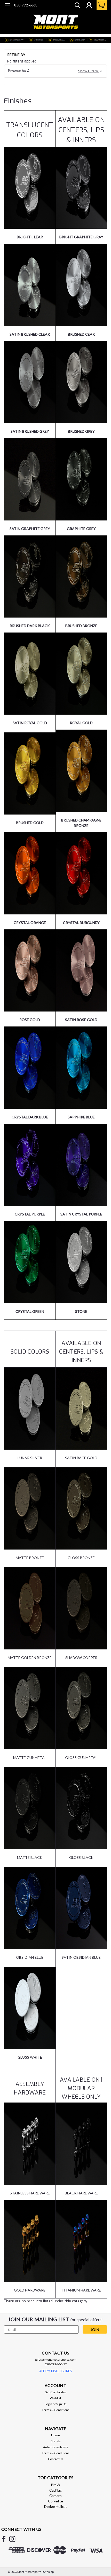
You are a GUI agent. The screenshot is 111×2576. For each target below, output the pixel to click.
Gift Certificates (56, 2392)
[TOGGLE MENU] (7, 6)
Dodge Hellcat (56, 2506)
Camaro (55, 2496)
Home (55, 2435)
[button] (55, 71)
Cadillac (55, 2490)
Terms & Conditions (56, 2410)
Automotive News (56, 2447)
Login (48, 2404)
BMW (56, 2485)
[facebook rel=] (4, 2539)
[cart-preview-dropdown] (101, 5)
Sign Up (61, 2404)
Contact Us (56, 2459)
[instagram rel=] (12, 2539)
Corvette (55, 2501)
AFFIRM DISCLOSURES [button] (56, 2371)
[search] (77, 6)
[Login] (89, 6)
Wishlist (55, 2398)
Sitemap (48, 2572)
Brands (56, 2441)
